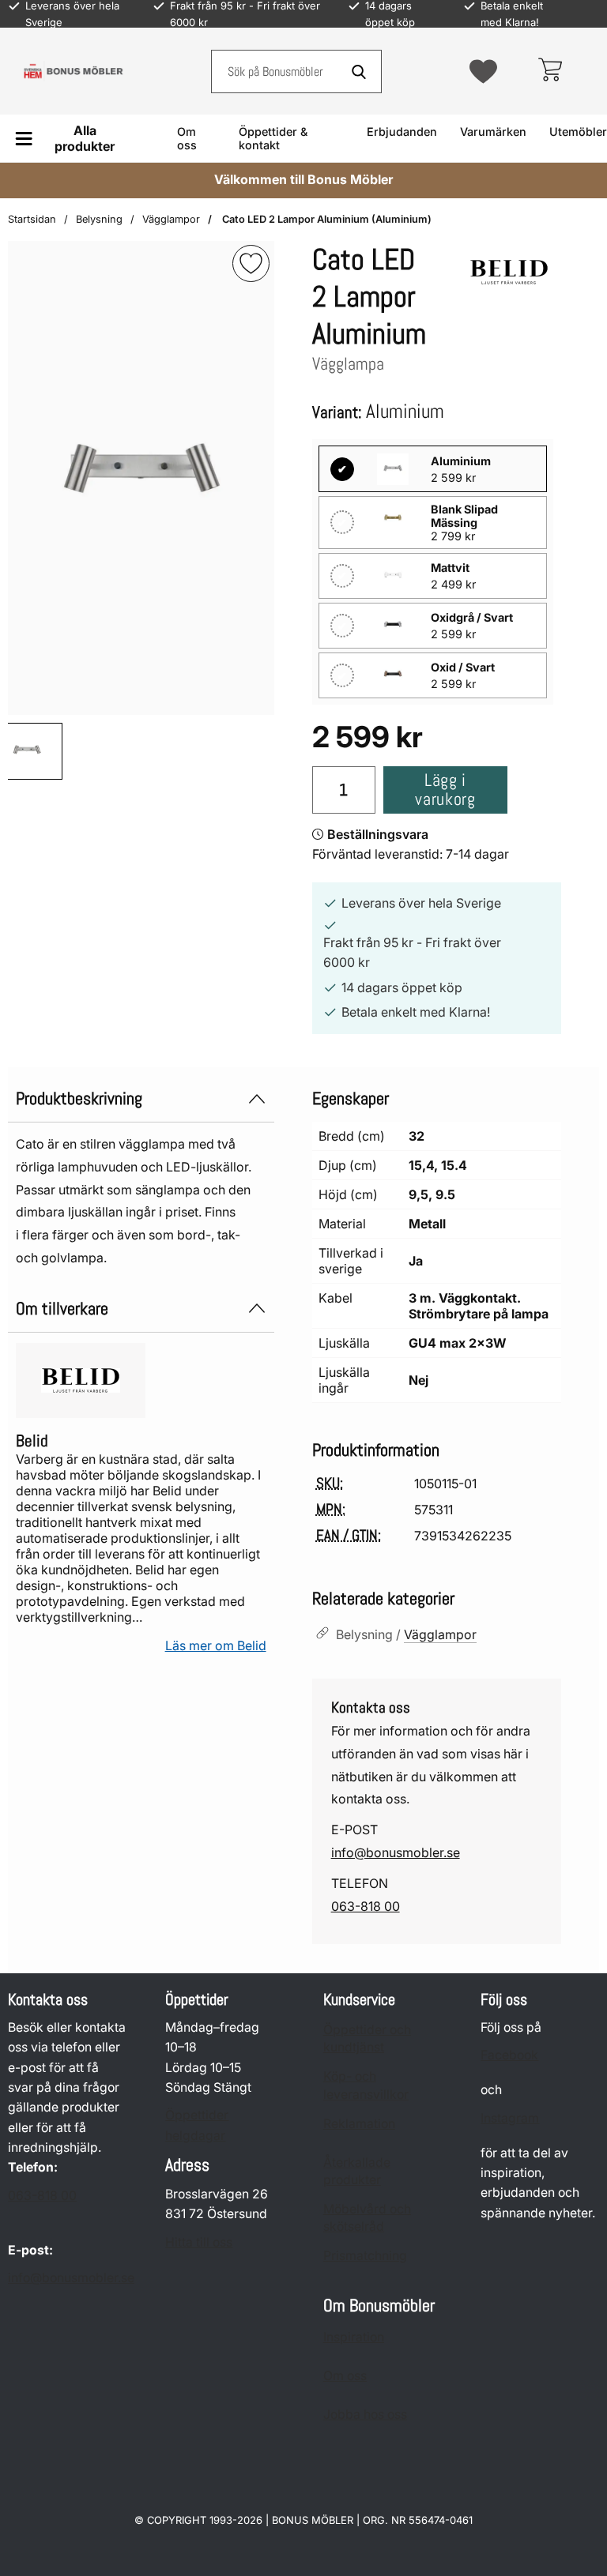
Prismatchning (365, 2256)
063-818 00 (366, 1906)
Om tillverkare (62, 1309)
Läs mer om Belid (216, 1645)
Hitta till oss (199, 2242)
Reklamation (359, 2124)
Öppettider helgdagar (197, 2125)
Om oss (187, 138)
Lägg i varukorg (445, 790)
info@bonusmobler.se (396, 1852)
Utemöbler (578, 132)
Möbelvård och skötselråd (367, 2218)
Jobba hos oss (365, 2414)
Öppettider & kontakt (273, 138)
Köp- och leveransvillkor (366, 2085)
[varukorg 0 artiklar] (550, 71)
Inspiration (354, 2337)
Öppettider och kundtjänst (367, 2038)
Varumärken (493, 132)
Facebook (509, 2055)
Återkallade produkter (357, 2171)
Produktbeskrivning (79, 1098)
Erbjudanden (402, 132)
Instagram (510, 2118)
